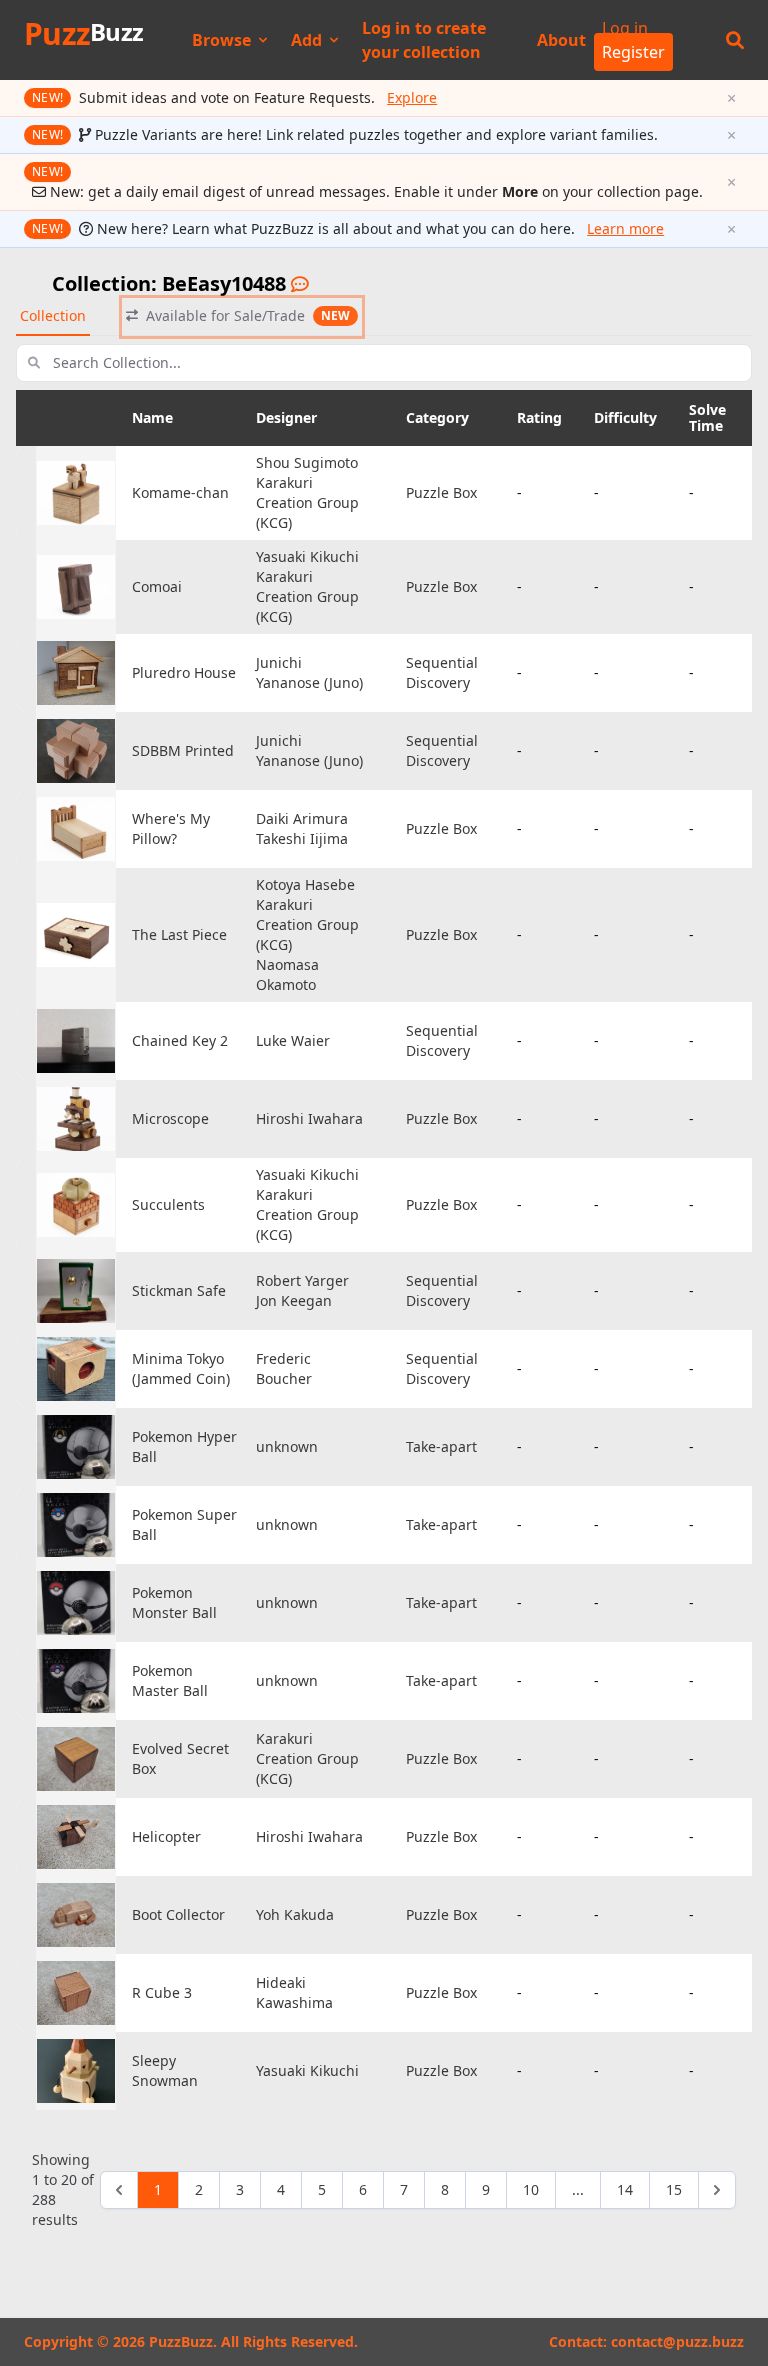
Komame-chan (180, 492)
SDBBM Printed (183, 750)
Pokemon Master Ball (170, 1680)
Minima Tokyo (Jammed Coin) (181, 1368)
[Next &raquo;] (717, 2190)
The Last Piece (179, 934)
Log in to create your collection (424, 40)
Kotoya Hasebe (305, 884)
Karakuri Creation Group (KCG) (307, 502)
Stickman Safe (179, 1290)
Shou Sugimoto (307, 462)
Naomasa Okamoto (287, 974)
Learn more (625, 228)
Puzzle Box (441, 492)
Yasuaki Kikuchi (307, 556)
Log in (625, 28)
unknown (287, 1446)
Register (633, 52)
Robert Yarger (302, 1280)
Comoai (157, 586)
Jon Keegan (294, 1300)
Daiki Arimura (302, 818)
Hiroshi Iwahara (309, 1118)
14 (625, 2189)
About (561, 40)
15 (674, 2189)
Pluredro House (184, 672)
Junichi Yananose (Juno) (309, 672)
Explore (412, 97)
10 (531, 2189)
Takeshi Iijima (302, 838)
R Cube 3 (162, 1992)
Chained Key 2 (180, 1040)
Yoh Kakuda (295, 1914)
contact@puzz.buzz (677, 2341)
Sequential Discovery (442, 672)
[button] (735, 40)
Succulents (168, 1204)
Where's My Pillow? (171, 828)
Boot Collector (178, 1914)
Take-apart (441, 1446)
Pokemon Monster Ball (174, 1602)
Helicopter (166, 1836)
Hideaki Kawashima (294, 1992)
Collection (53, 315)
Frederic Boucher (284, 1368)
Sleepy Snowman (165, 2070)
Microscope (170, 1118)
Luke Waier (293, 1040)
